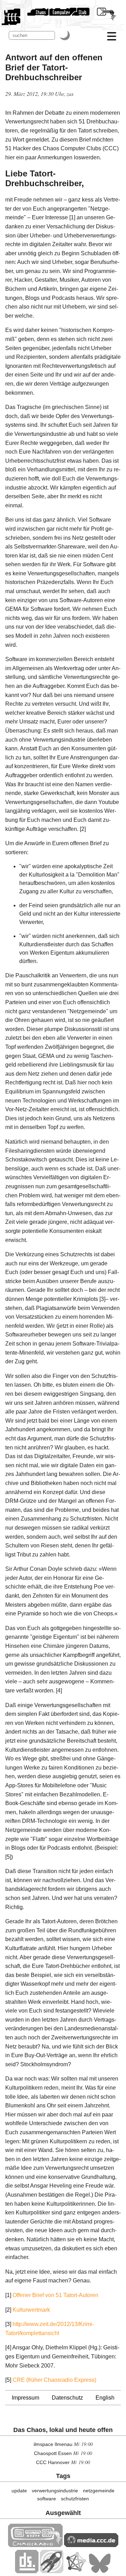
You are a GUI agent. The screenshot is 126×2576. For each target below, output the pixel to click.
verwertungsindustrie (55, 2491)
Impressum (26, 2398)
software (47, 2499)
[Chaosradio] (35, 2545)
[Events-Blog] (52, 2571)
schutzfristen (75, 2499)
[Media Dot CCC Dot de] (91, 2545)
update (19, 2491)
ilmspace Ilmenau (53, 2444)
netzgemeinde (99, 2491)
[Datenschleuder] (27, 2571)
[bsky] (100, 2571)
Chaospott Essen (53, 2453)
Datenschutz (67, 2398)
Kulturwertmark (31, 2310)
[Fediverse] (76, 2571)
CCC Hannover (53, 2462)
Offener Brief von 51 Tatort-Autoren (55, 2295)
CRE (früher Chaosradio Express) (54, 2380)
